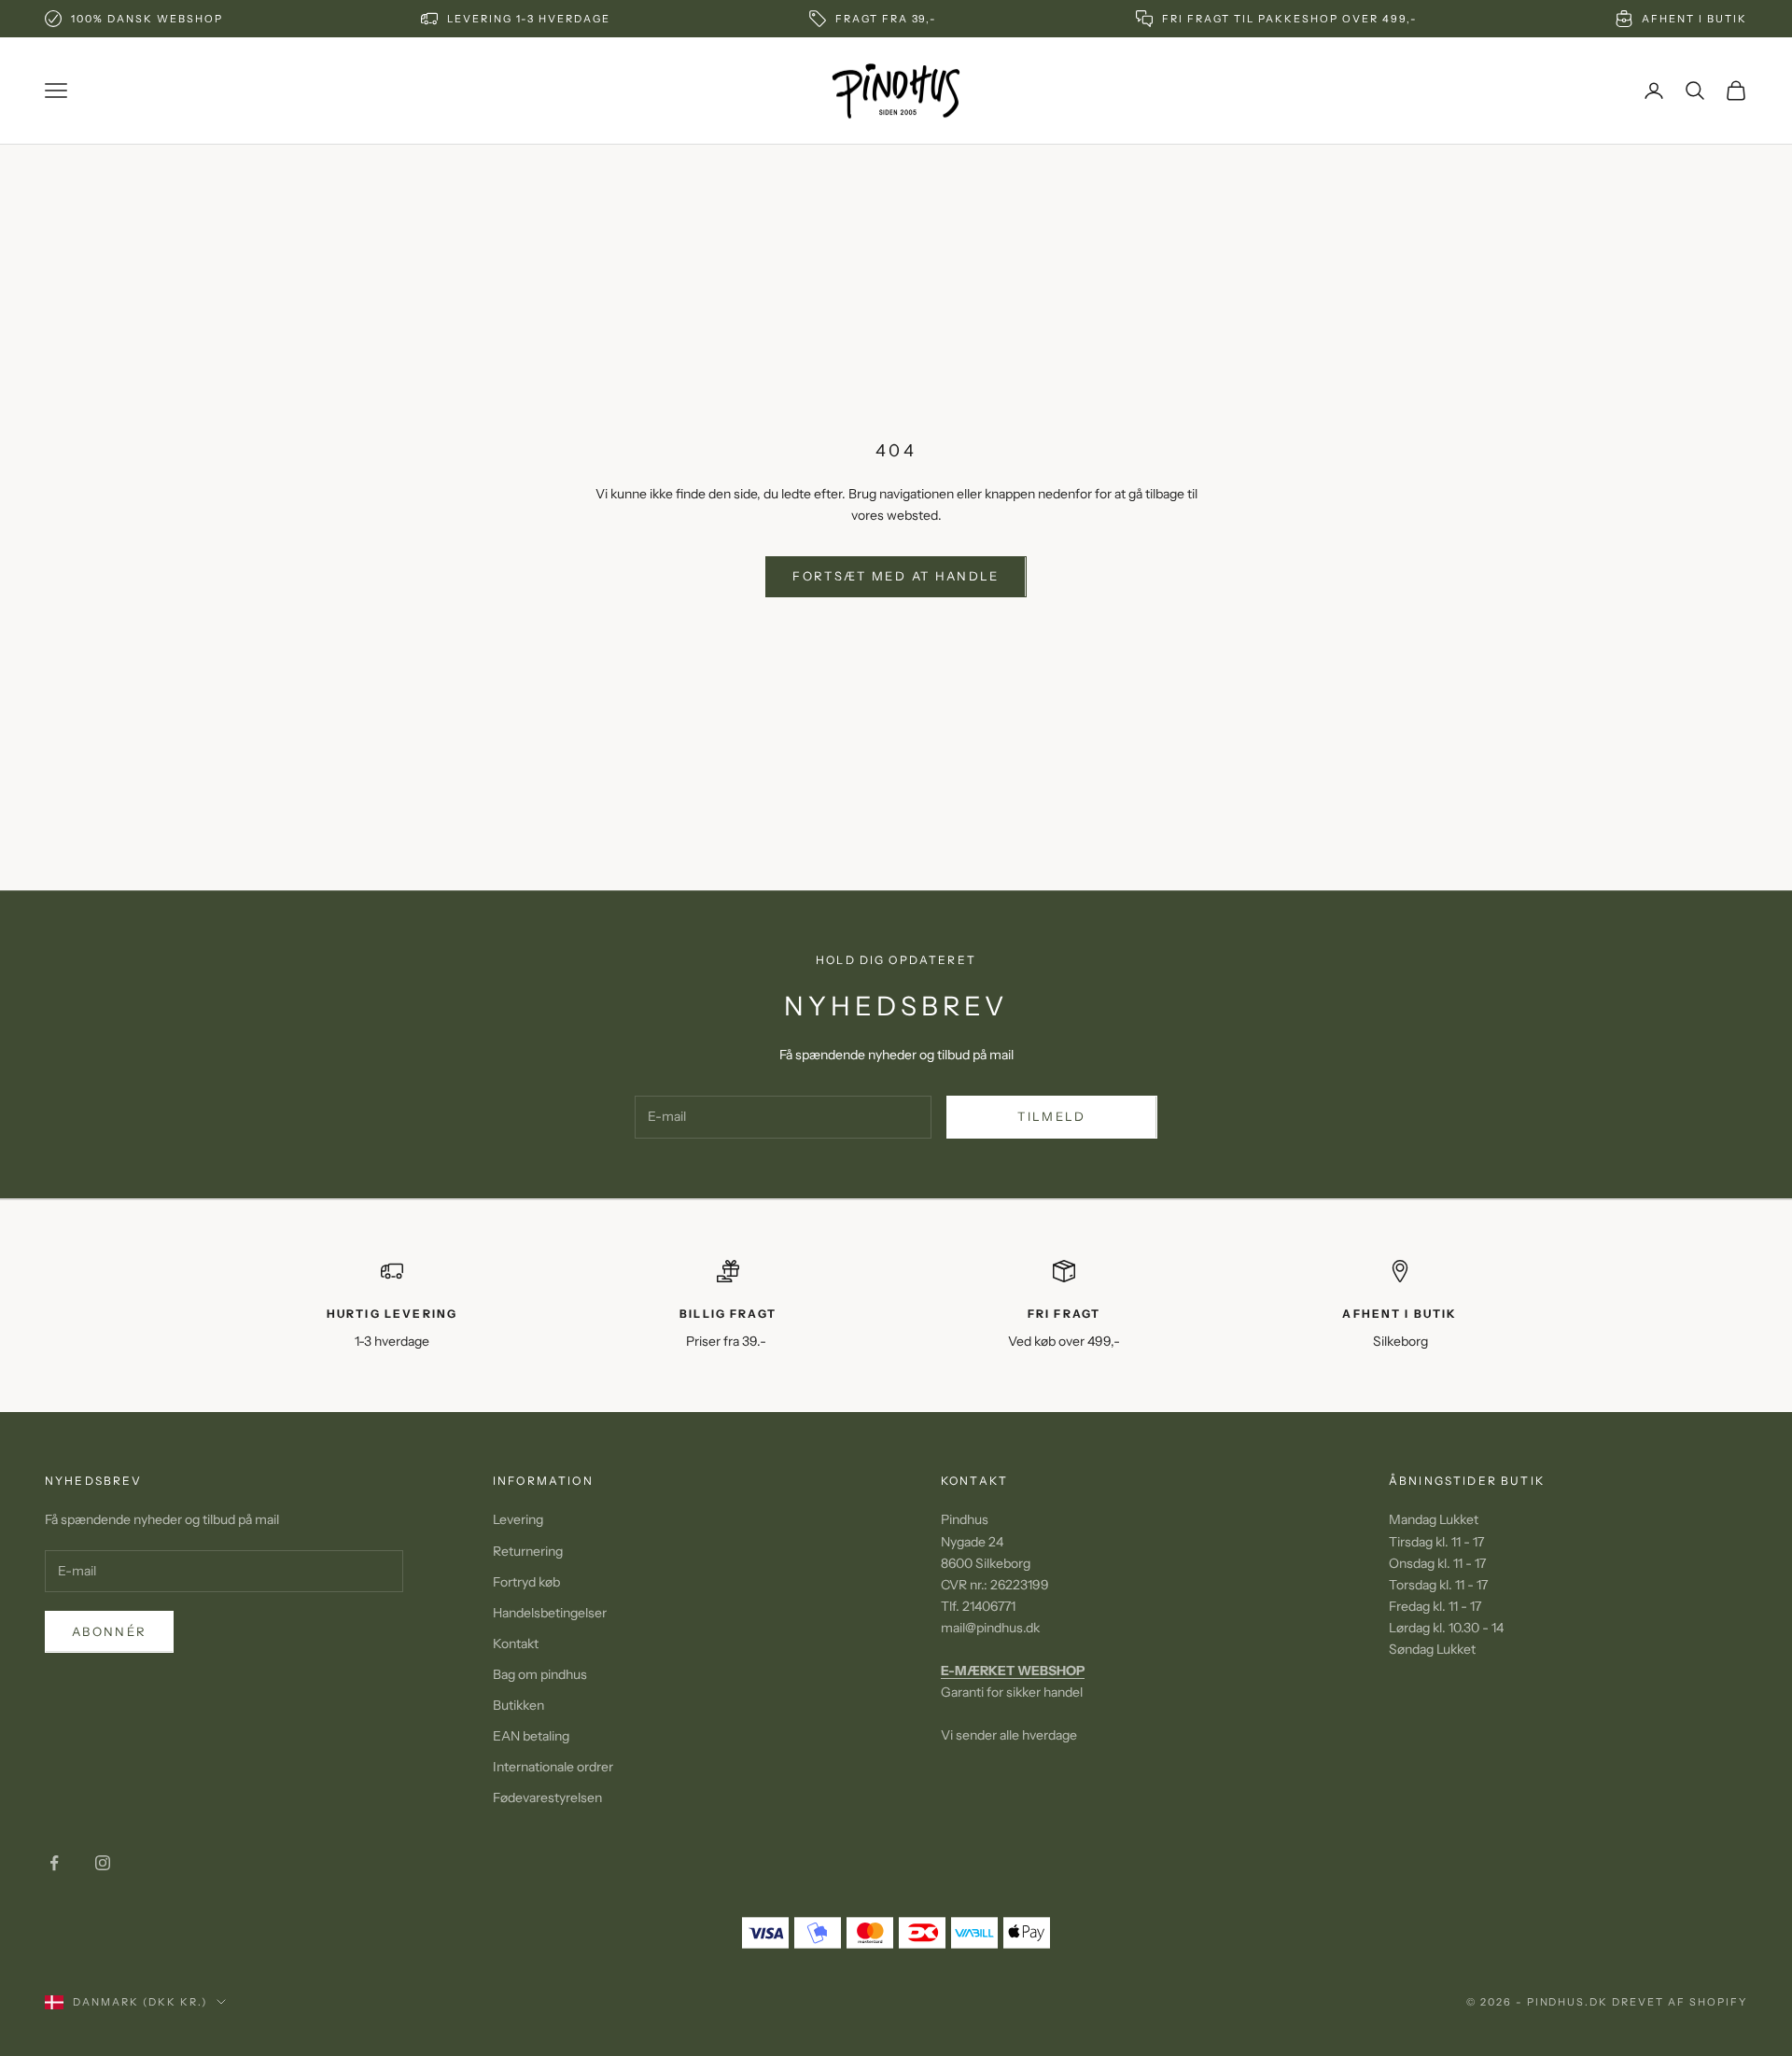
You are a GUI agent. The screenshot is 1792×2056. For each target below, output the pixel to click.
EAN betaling (531, 1736)
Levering (518, 1519)
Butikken (518, 1705)
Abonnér (109, 1631)
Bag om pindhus (540, 1674)
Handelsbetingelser (550, 1613)
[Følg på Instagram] (103, 1863)
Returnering (528, 1551)
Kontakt (516, 1643)
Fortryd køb (526, 1582)
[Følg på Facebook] (54, 1863)
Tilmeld (1051, 1116)
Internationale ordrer (553, 1767)
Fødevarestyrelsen (547, 1797)
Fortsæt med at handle (896, 576)
